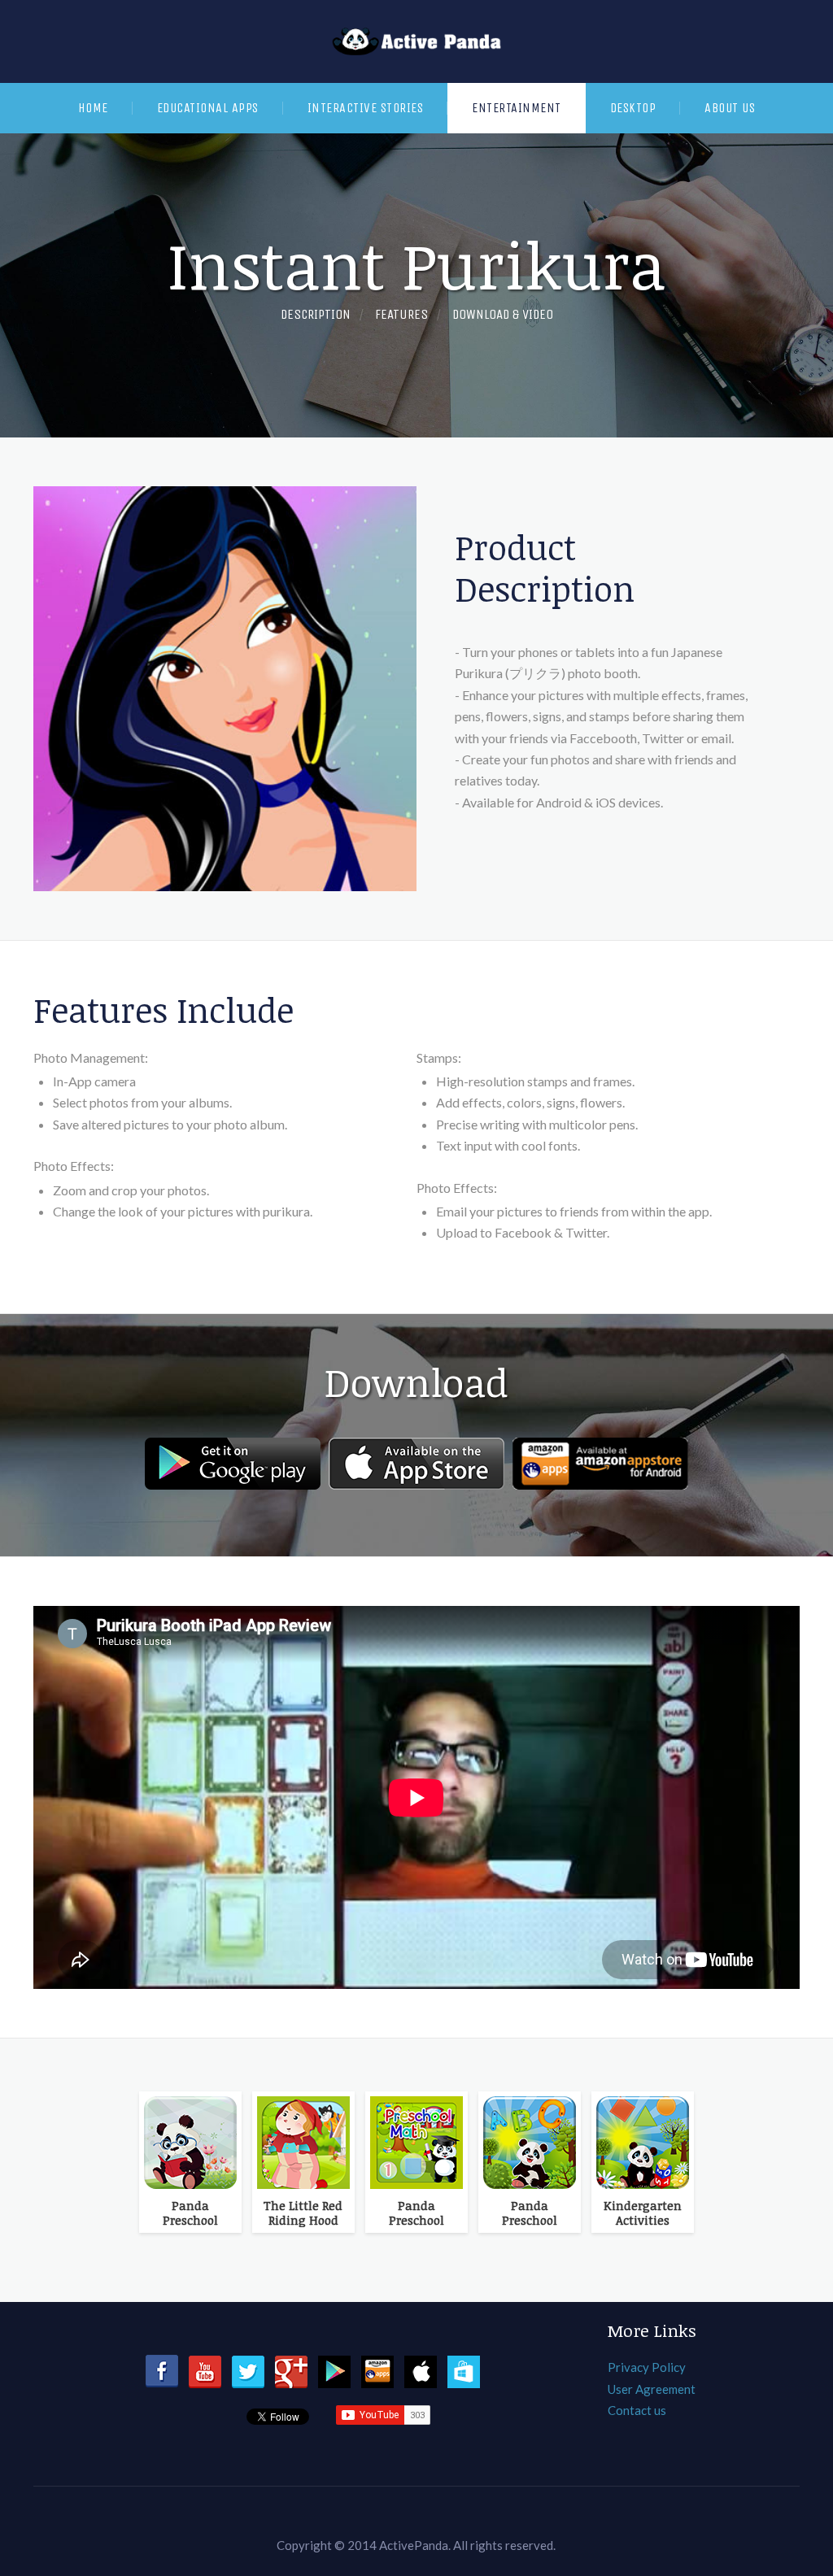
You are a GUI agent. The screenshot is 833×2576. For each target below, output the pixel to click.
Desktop (633, 108)
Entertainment (517, 108)
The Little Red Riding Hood (303, 2213)
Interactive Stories (366, 108)
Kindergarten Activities (643, 2213)
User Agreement (652, 2389)
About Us (730, 108)
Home (93, 108)
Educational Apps (208, 108)
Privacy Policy (647, 2367)
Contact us (637, 2410)
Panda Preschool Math (416, 2213)
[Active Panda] (416, 41)
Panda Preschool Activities (530, 2213)
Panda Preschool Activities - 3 (190, 2213)
